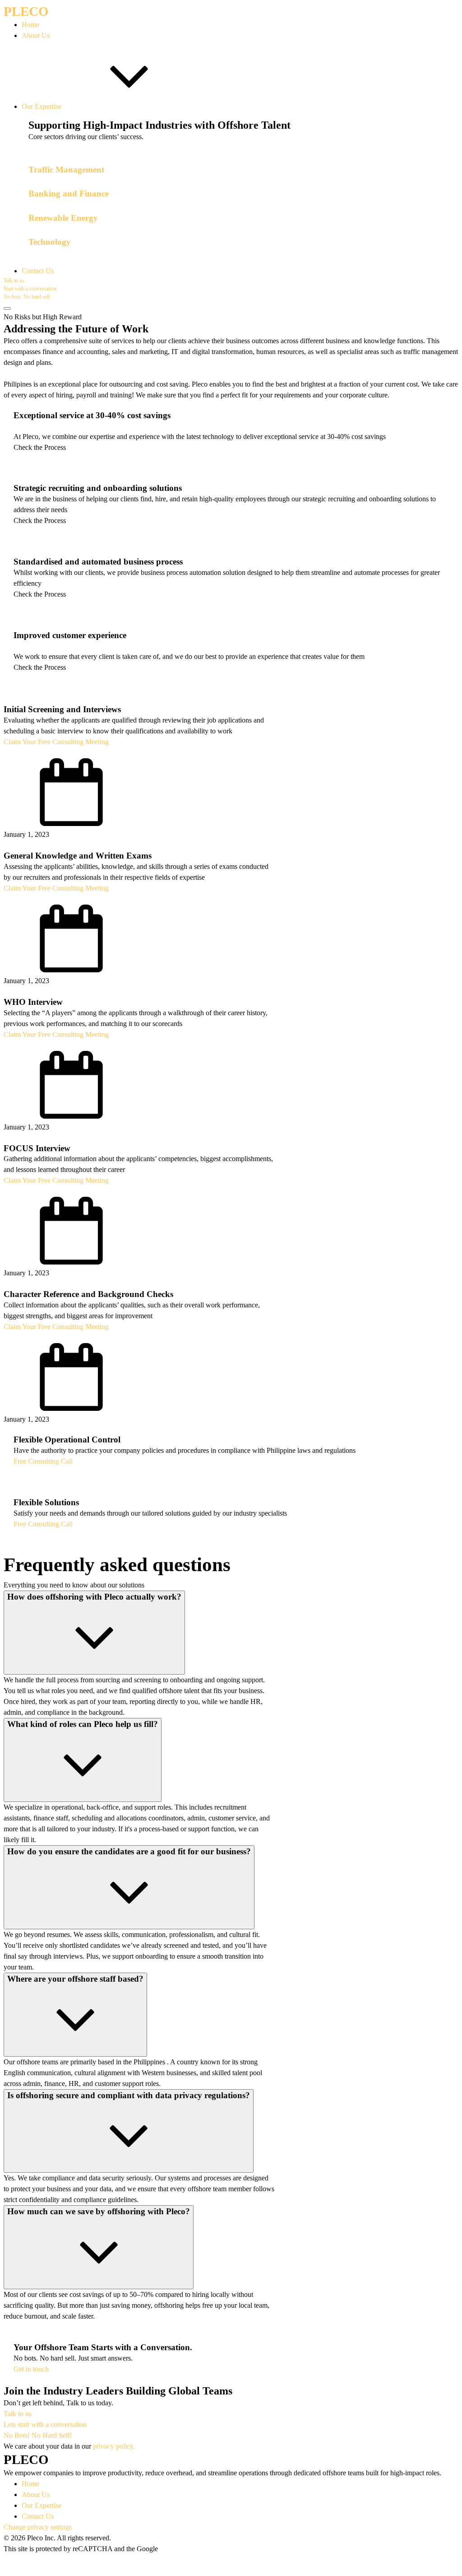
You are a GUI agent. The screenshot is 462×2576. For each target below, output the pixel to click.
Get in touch (31, 2369)
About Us (36, 2494)
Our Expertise (42, 2505)
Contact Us (38, 2516)
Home (30, 2484)
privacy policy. (114, 2446)
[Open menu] (7, 308)
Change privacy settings (38, 2527)
